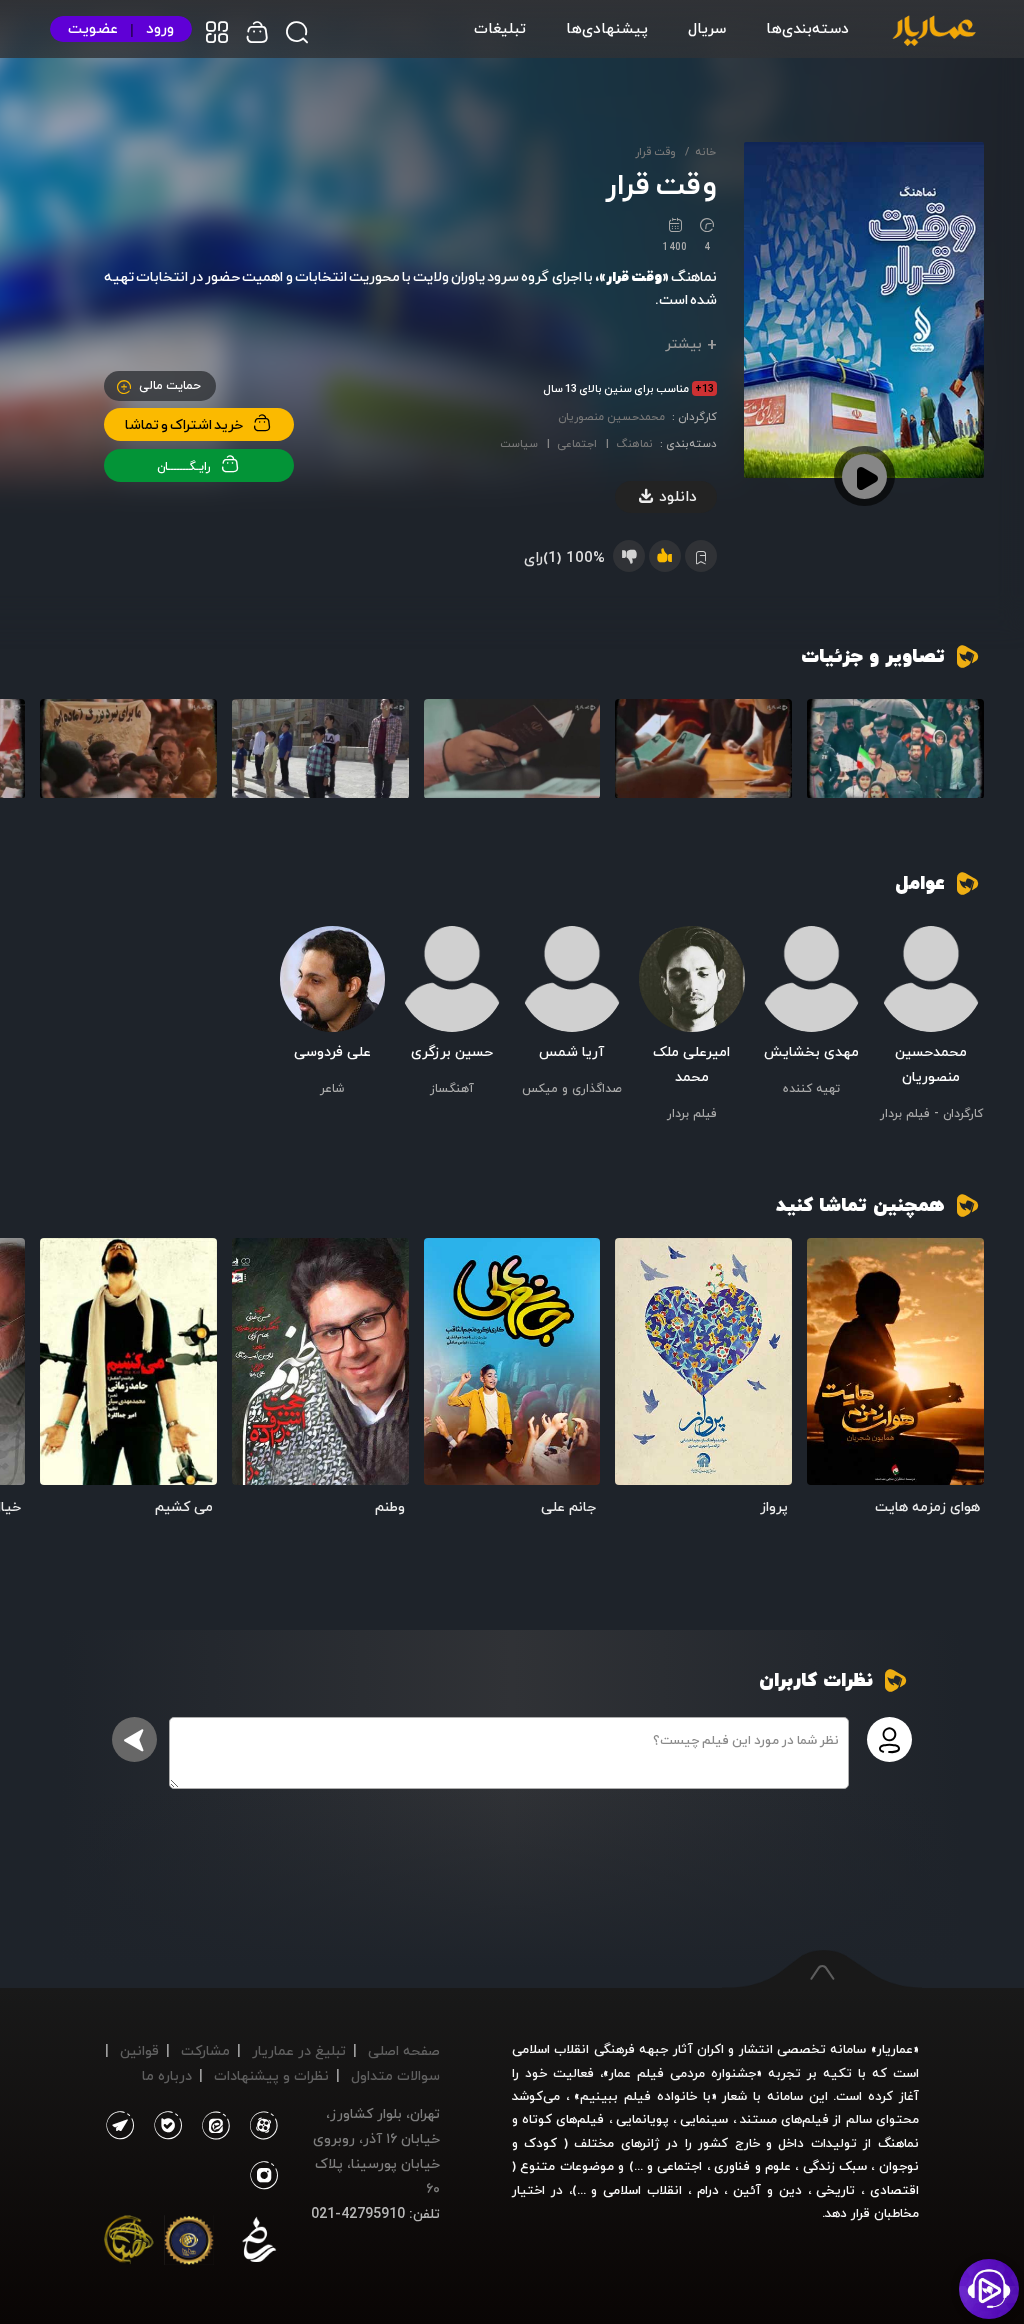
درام (708, 2190)
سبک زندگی (835, 2166)
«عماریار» (895, 2049)
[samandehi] (259, 2244)
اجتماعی (577, 443)
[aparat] (260, 2126)
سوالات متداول (395, 2075)
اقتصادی (894, 2190)
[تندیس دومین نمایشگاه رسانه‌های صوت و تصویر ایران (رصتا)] (129, 2244)
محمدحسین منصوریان (611, 416)
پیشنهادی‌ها (607, 28)
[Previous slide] (959, 764)
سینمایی (704, 2119)
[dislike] (629, 556)
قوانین (139, 2050)
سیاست (519, 443)
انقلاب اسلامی (639, 2190)
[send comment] (134, 1739)
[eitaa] (212, 2126)
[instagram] (264, 2176)
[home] (934, 32)
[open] (895, 1362)
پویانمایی (642, 2119)
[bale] (163, 2126)
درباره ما (167, 2075)
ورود (160, 28)
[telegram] (119, 2126)
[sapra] (189, 2244)
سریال (707, 28)
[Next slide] (65, 764)
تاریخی (835, 2190)
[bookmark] (832, 1264)
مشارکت (205, 2050)
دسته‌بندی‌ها (807, 28)
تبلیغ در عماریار (299, 2050)
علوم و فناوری (752, 2166)
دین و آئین (767, 2190)
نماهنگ (634, 443)
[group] (895, 749)
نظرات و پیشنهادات (271, 2075)
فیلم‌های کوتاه (563, 2119)
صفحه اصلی (404, 2050)
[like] (665, 556)
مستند (758, 2119)
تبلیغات (500, 28)
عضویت (93, 28)
